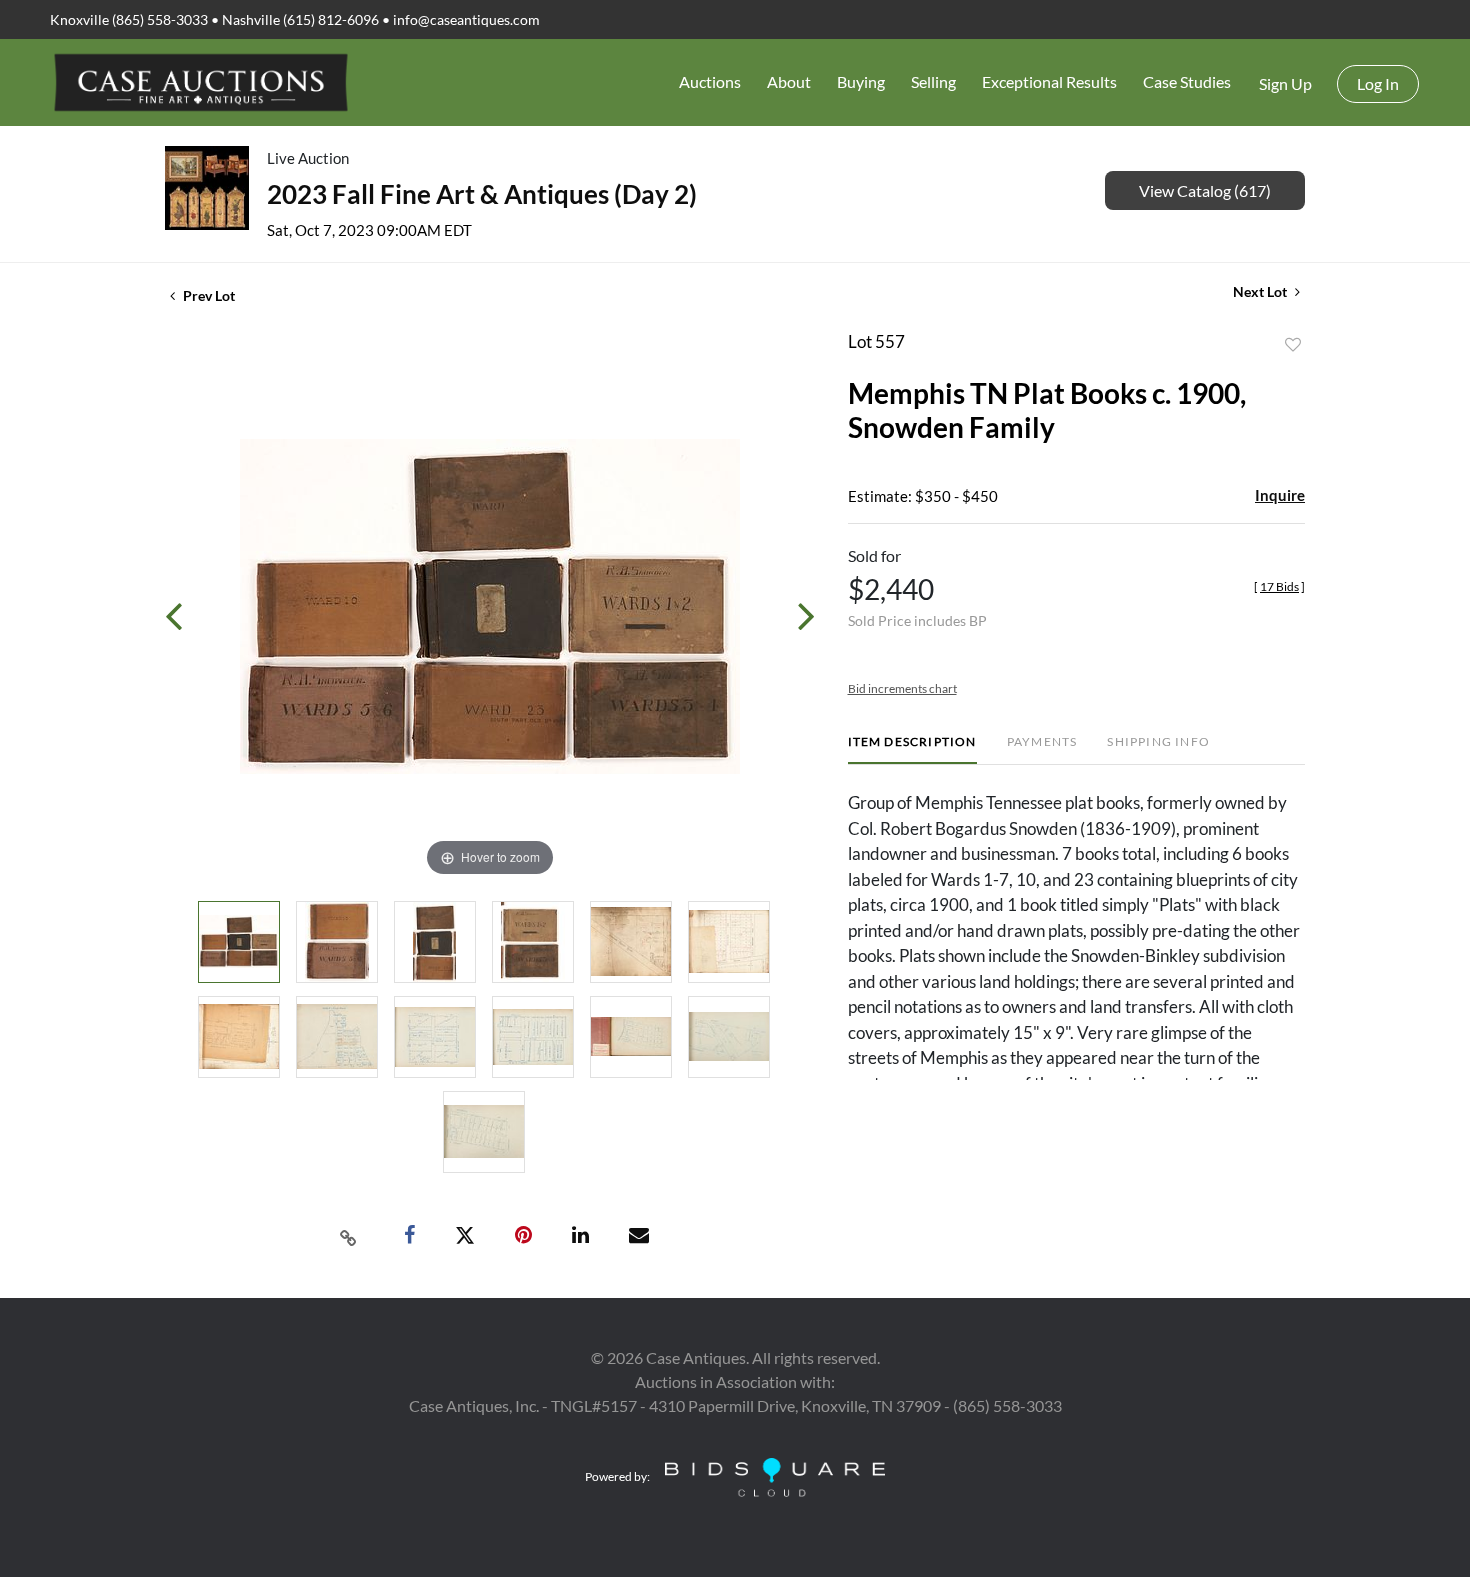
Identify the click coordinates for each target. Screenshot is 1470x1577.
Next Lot (1261, 291)
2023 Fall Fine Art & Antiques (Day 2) (482, 194)
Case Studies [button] (1187, 81)
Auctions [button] (710, 81)
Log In (1378, 83)
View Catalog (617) (1205, 190)
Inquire (1280, 495)
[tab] (912, 749)
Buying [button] (861, 81)
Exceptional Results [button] (1049, 81)
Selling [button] (933, 81)
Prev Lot (207, 295)
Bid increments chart (902, 688)
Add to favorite (1293, 345)
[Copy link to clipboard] (349, 1236)
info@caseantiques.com (466, 19)
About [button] (789, 81)
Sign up (1285, 83)
